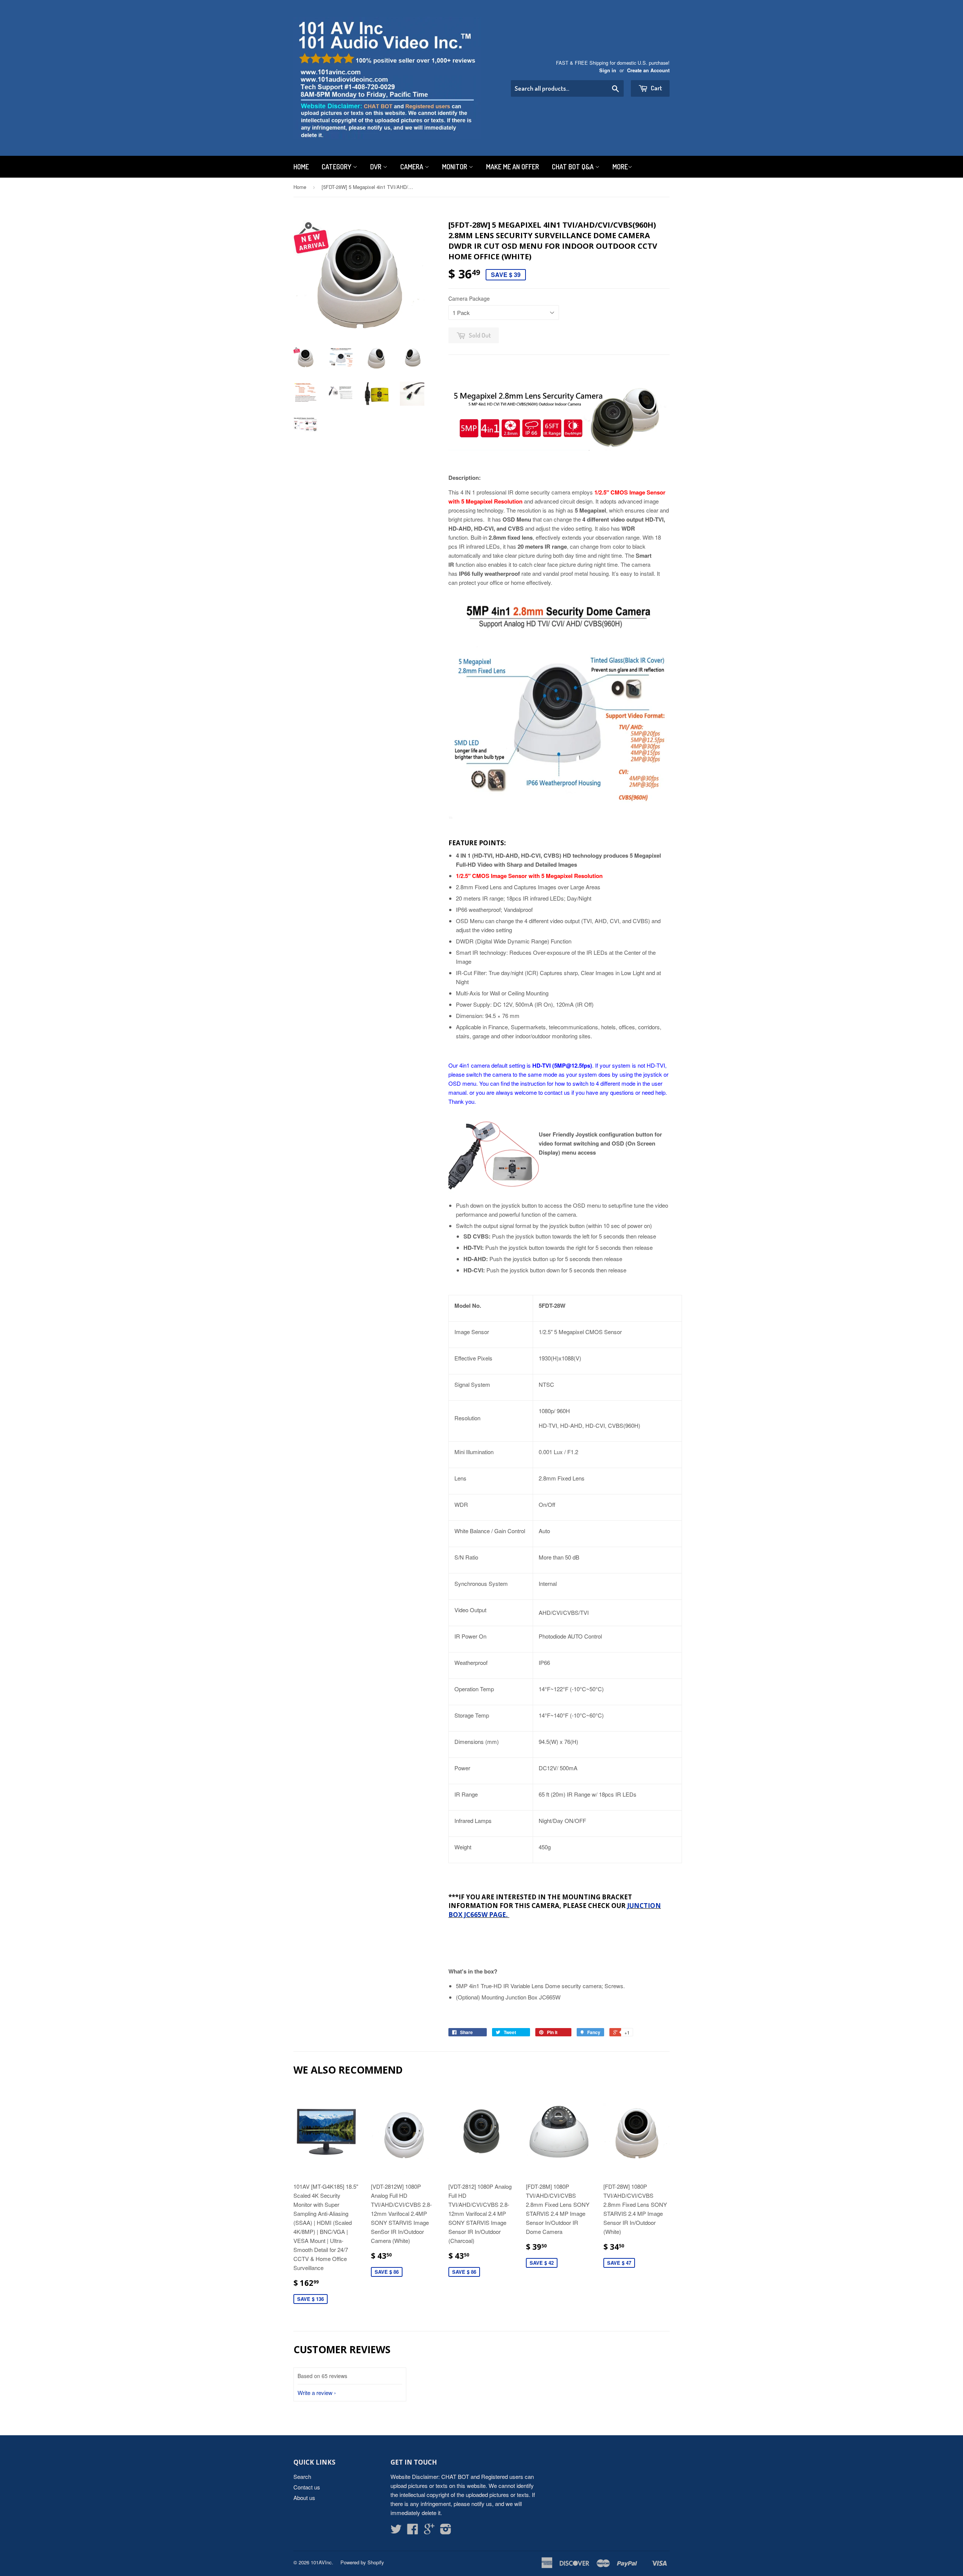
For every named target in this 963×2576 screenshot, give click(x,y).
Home (301, 167)
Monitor (455, 167)
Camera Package (469, 298)
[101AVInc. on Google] (429, 2531)
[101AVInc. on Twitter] (396, 2531)
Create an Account (648, 70)
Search (302, 2476)
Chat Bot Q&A (573, 167)
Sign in (608, 70)
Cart (656, 88)
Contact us (307, 2487)
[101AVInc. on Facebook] (413, 2531)
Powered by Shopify (362, 2562)
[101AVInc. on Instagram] (446, 2531)
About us (304, 2498)
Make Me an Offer (513, 167)
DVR (377, 167)
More (620, 167)
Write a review (315, 2393)
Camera (412, 167)
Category (337, 167)
